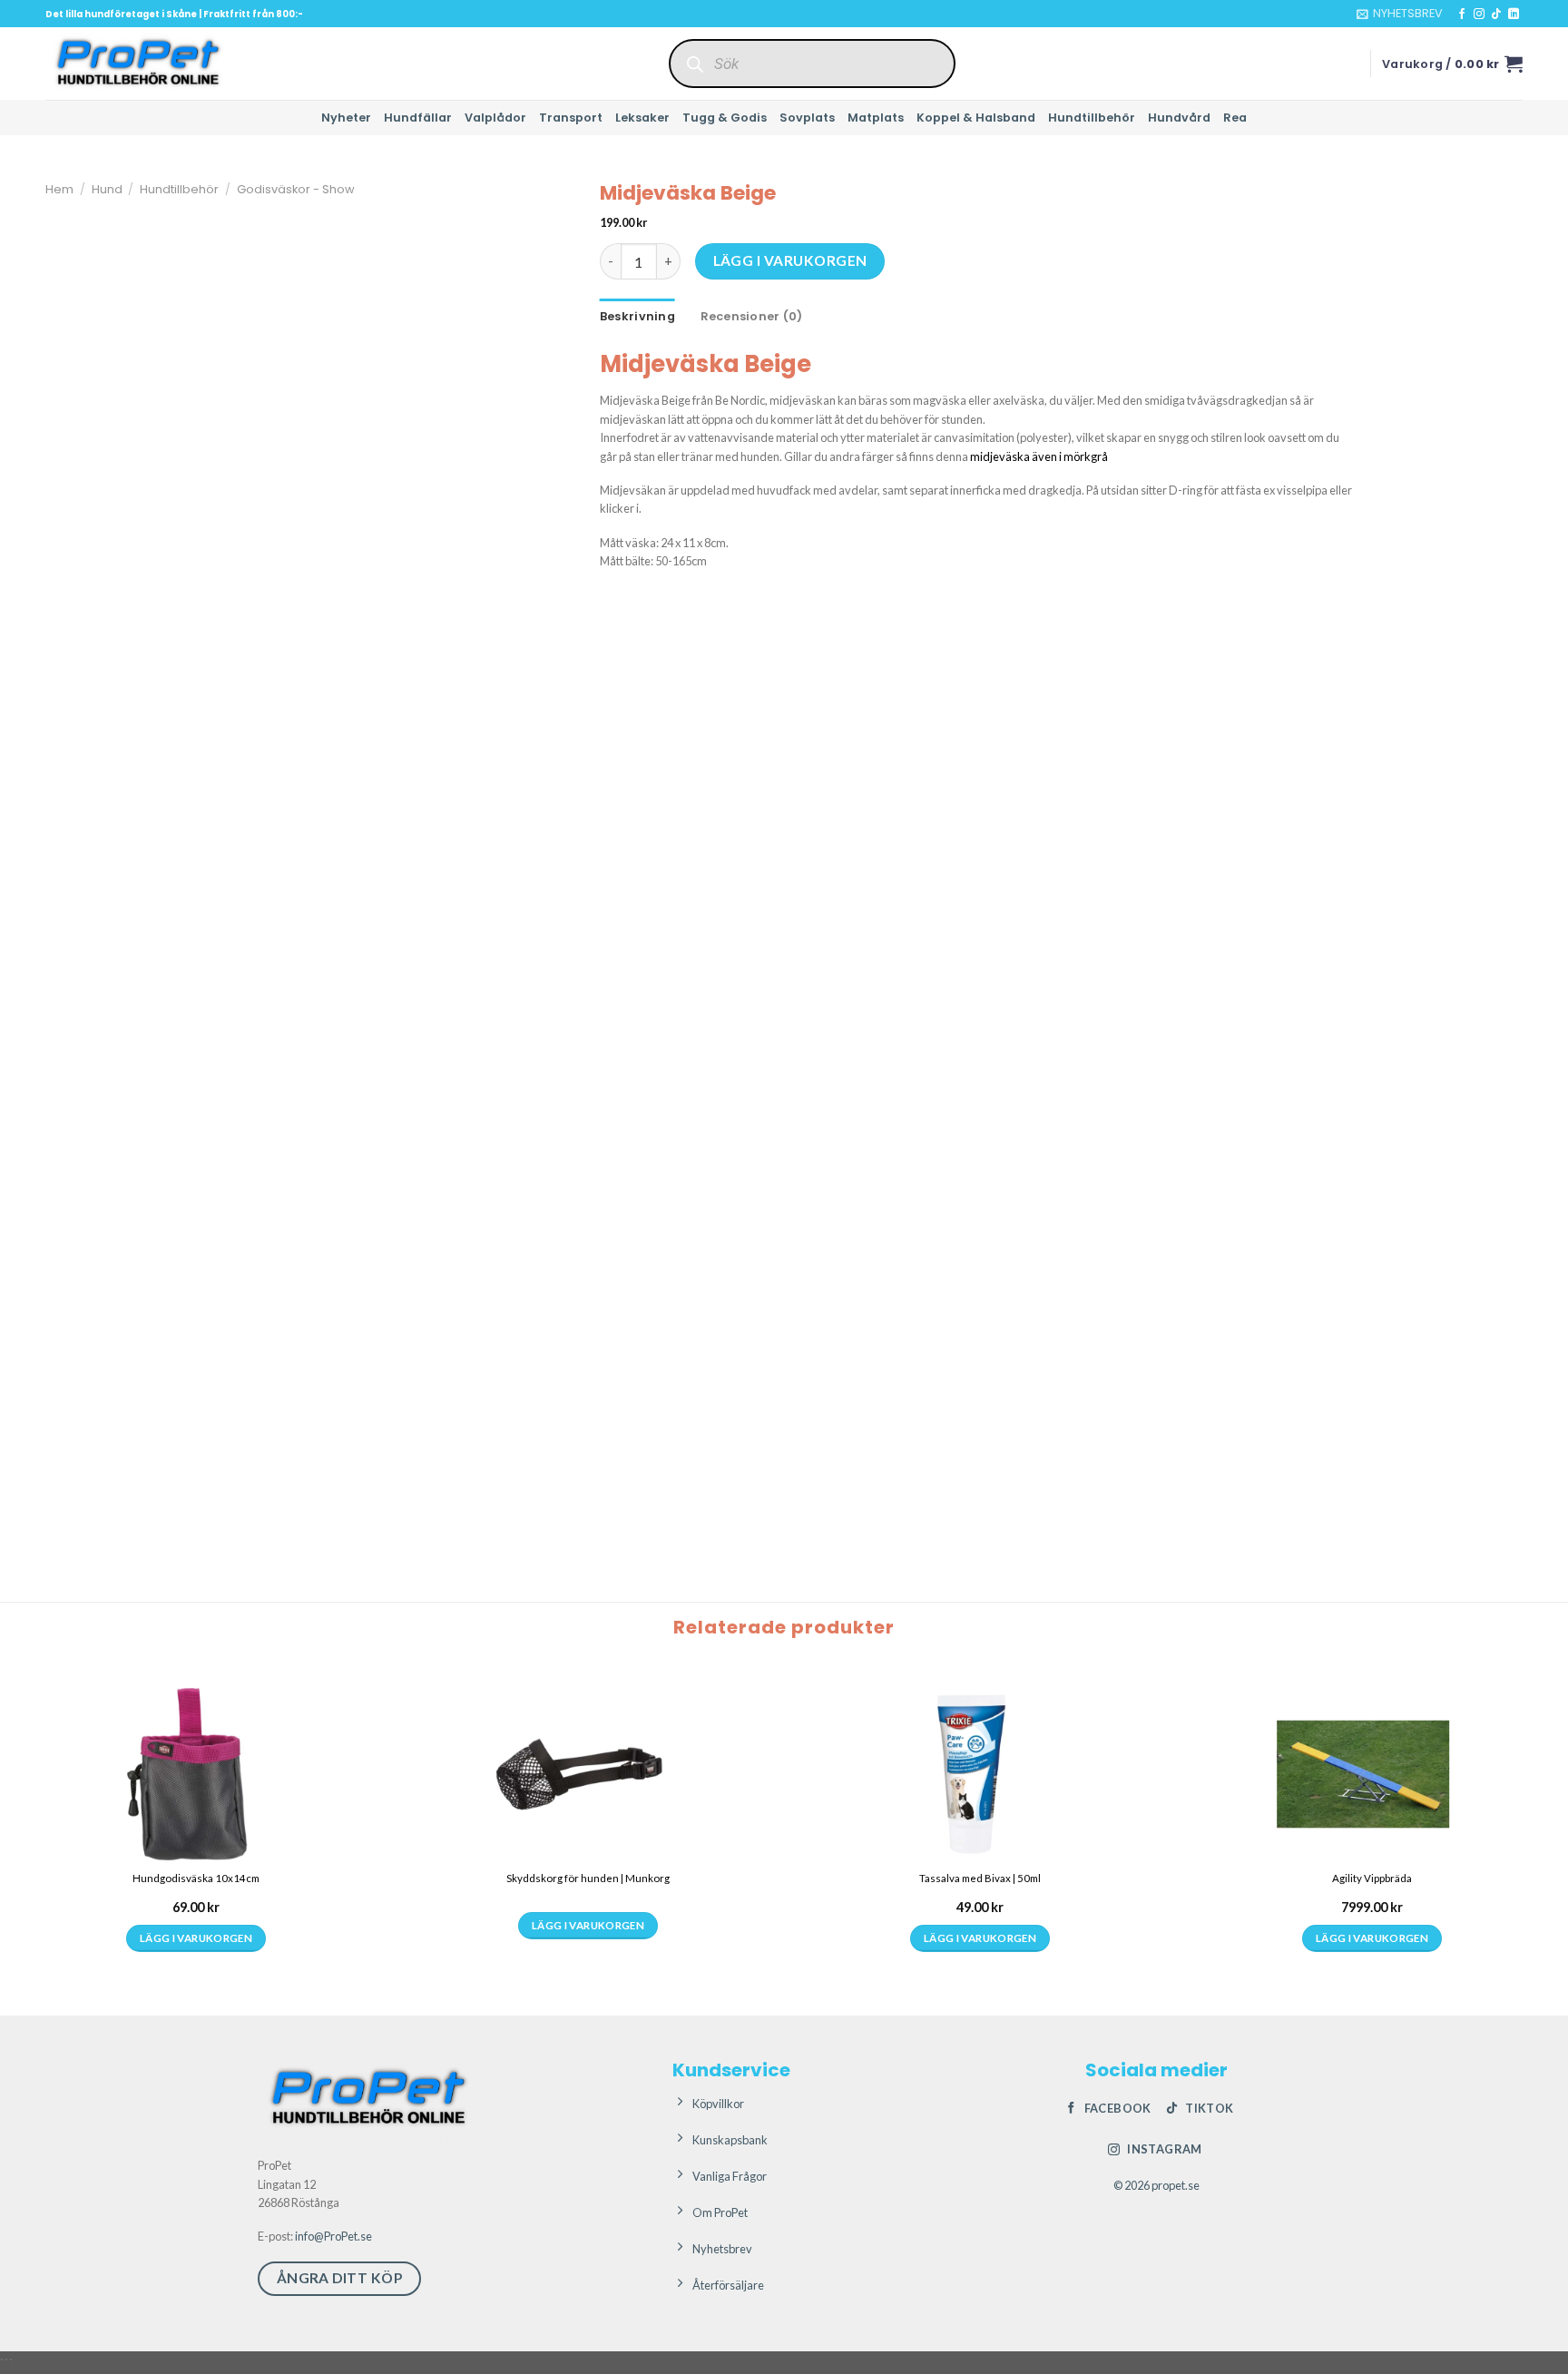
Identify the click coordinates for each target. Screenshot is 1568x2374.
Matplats (876, 118)
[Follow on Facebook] (1462, 15)
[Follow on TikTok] (1496, 15)
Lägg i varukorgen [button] (196, 1938)
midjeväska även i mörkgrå (1039, 456)
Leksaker (642, 118)
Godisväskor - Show (296, 189)
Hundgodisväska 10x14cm (196, 1878)
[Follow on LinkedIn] (1514, 15)
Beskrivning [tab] (637, 316)
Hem (59, 189)
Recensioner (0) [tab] (752, 316)
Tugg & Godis (725, 118)
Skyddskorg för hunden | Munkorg (588, 1878)
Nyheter (346, 118)
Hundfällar (418, 118)
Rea (1235, 118)
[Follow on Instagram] (1479, 15)
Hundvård (1179, 118)
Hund (107, 189)
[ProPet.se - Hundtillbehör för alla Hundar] (136, 64)
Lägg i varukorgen (790, 260)
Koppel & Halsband (976, 118)
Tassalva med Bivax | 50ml (980, 1878)
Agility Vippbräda (1372, 1878)
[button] (1400, 14)
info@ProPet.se (333, 2236)
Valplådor (495, 118)
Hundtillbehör (1092, 118)
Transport (571, 118)
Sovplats (807, 118)
